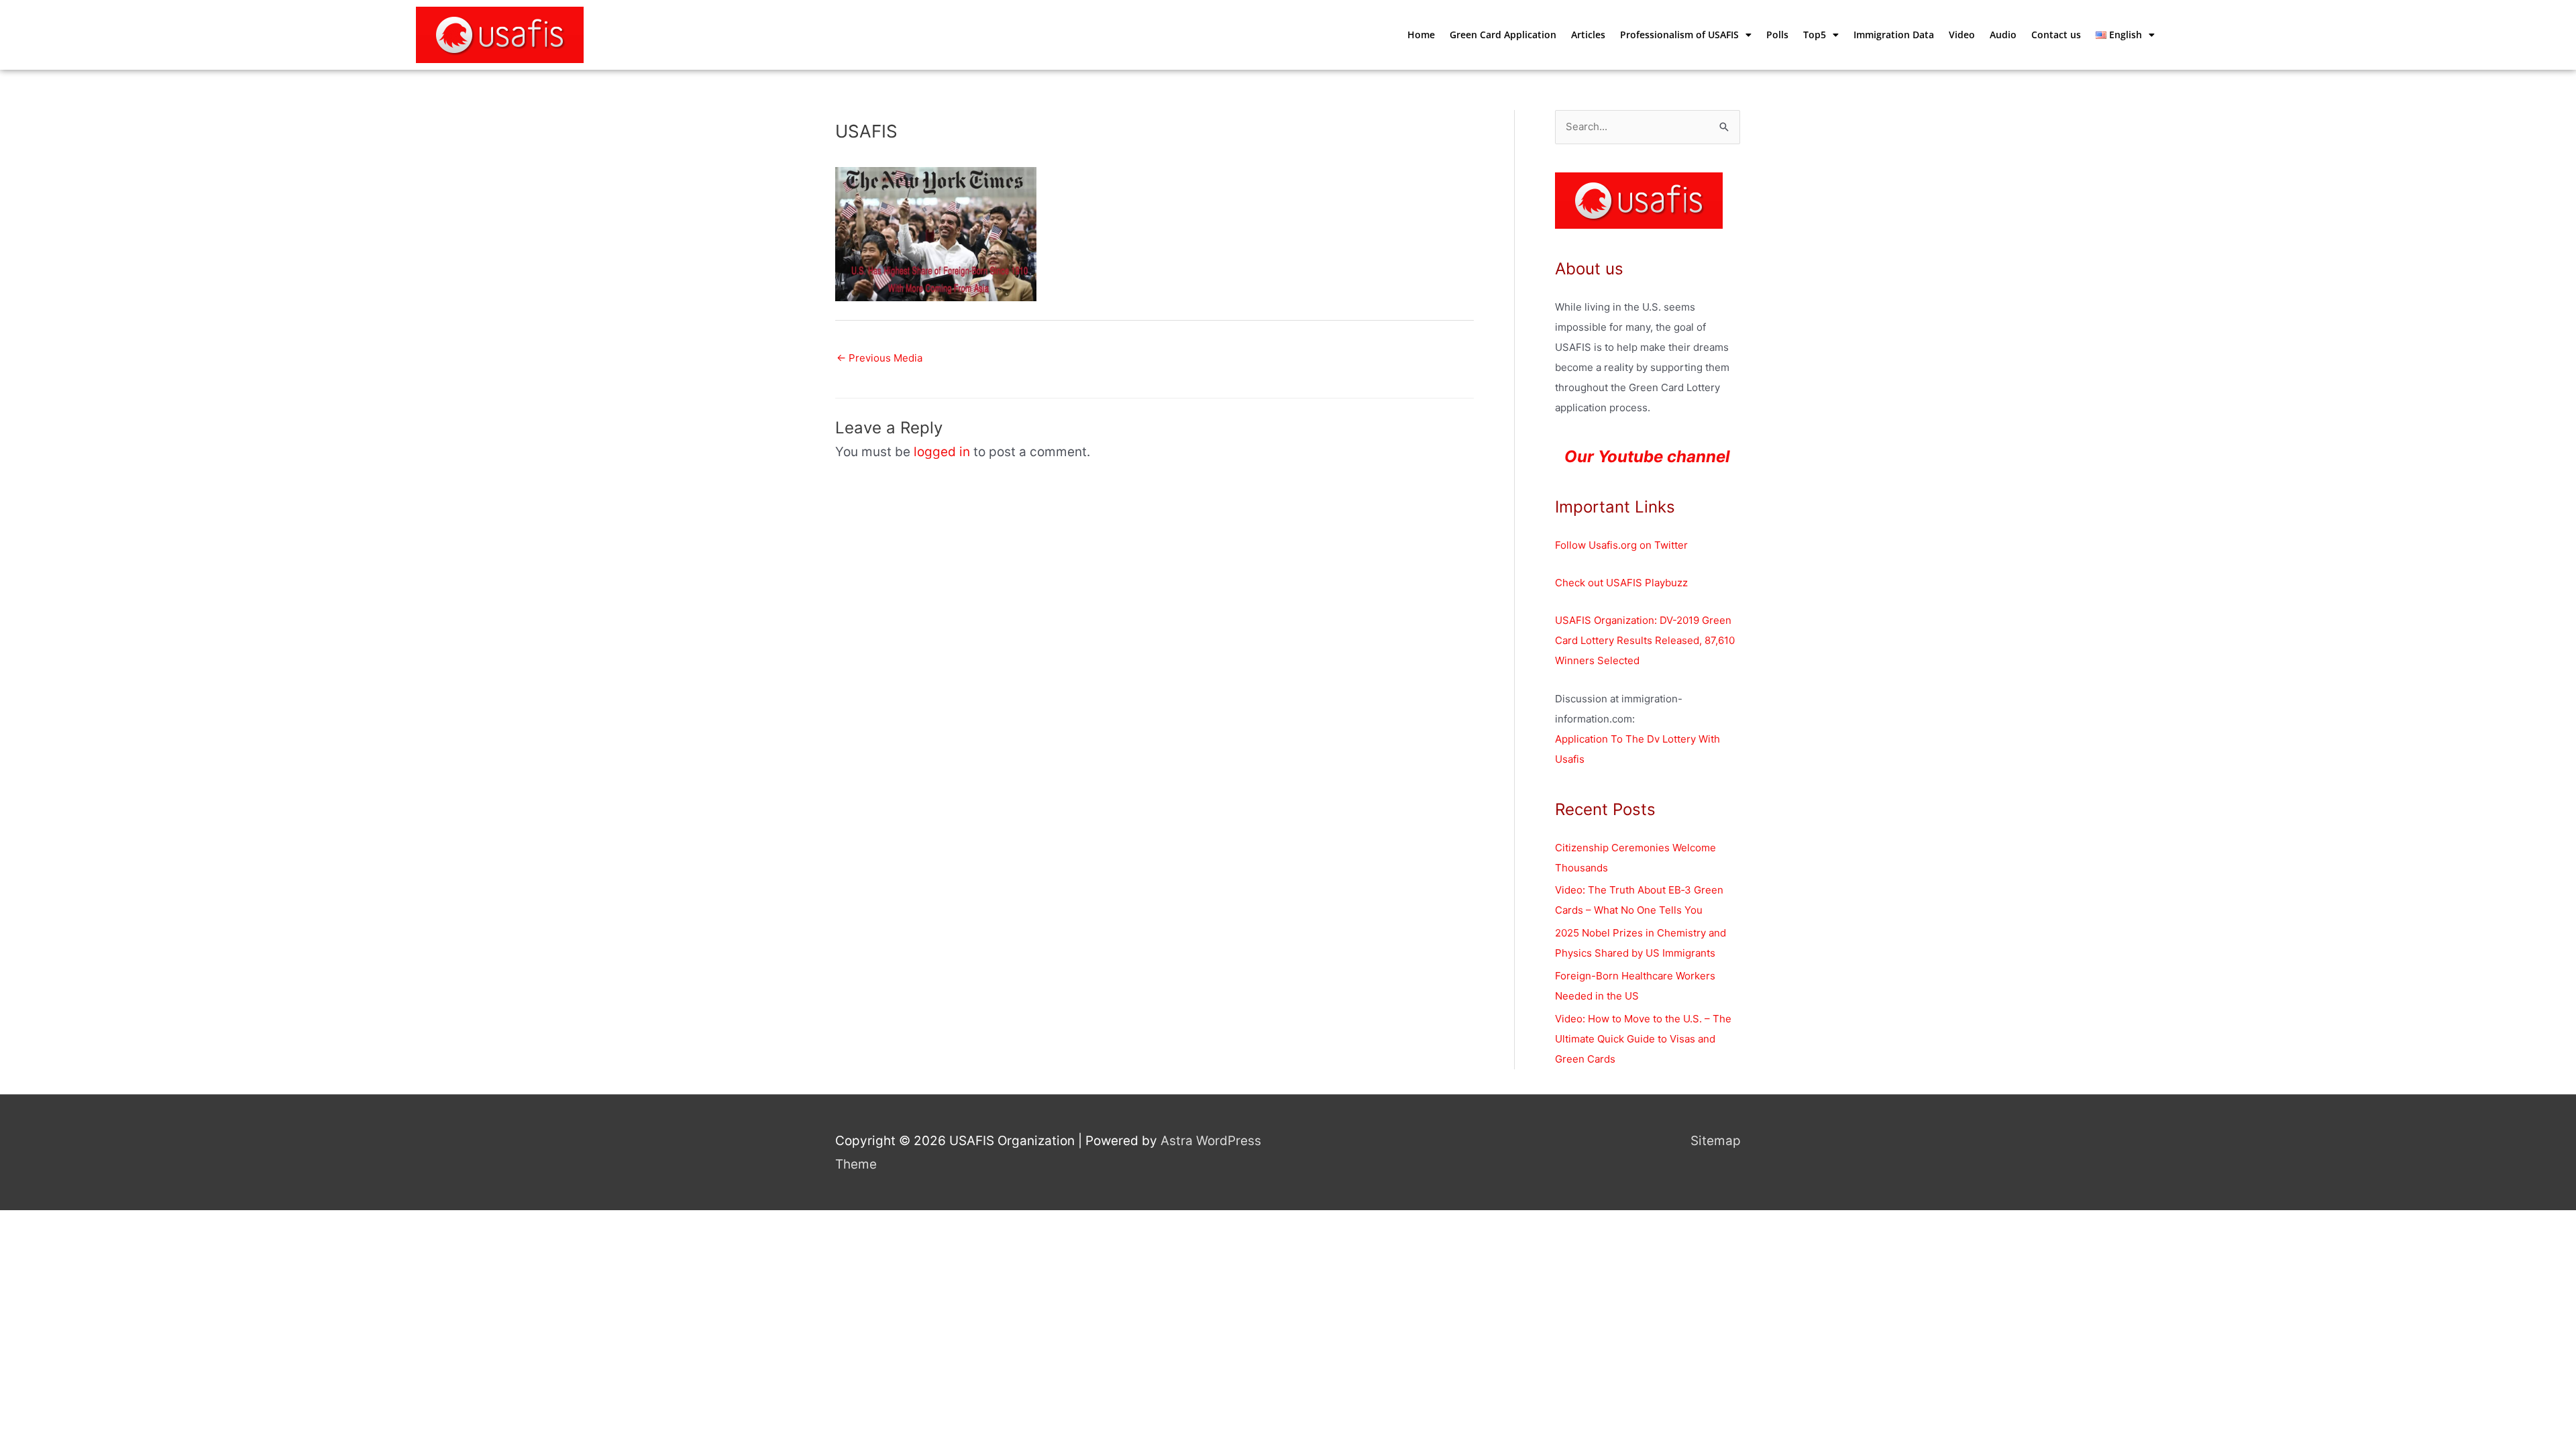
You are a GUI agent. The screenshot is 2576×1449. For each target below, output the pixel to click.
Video (1962, 35)
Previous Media (879, 358)
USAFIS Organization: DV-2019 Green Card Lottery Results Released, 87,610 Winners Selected (1645, 640)
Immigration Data (1894, 35)
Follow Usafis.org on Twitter (1621, 545)
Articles (1588, 35)
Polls (1777, 35)
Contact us (2056, 35)
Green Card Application (1503, 35)
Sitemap (1716, 1141)
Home (1421, 35)
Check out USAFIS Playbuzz (1621, 583)
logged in (942, 452)
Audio (2003, 35)
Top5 (1815, 35)
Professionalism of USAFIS (1679, 35)
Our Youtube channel (1647, 457)
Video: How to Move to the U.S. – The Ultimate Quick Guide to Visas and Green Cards (1643, 1039)
